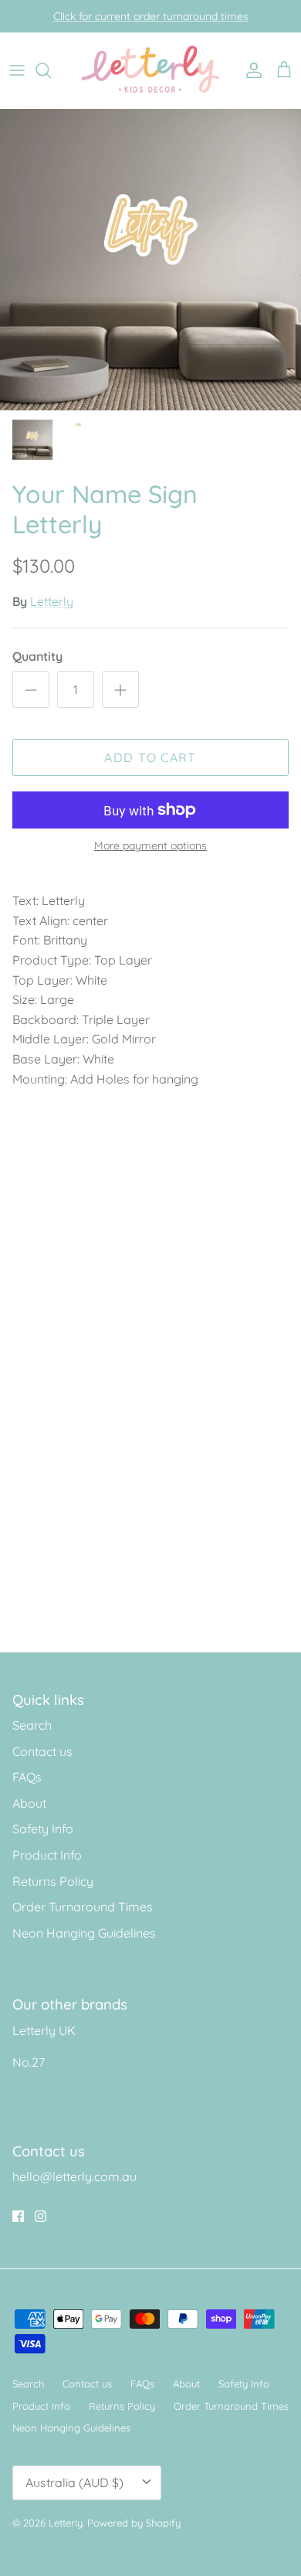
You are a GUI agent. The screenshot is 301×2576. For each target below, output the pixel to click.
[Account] (250, 70)
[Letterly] (151, 70)
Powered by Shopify (134, 2523)
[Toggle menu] (17, 70)
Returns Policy (53, 1881)
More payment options (150, 846)
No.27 (29, 2062)
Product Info (47, 1855)
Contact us (42, 1751)
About (29, 1803)
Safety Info (43, 1829)
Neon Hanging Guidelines (84, 1933)
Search (32, 1725)
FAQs (27, 1777)
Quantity (37, 656)
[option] (150, 260)
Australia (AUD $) (74, 2482)
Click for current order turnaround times (151, 16)
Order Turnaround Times (83, 1907)
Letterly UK (44, 2030)
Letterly (52, 601)
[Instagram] (41, 2216)
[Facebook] (18, 2216)
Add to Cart (150, 757)
